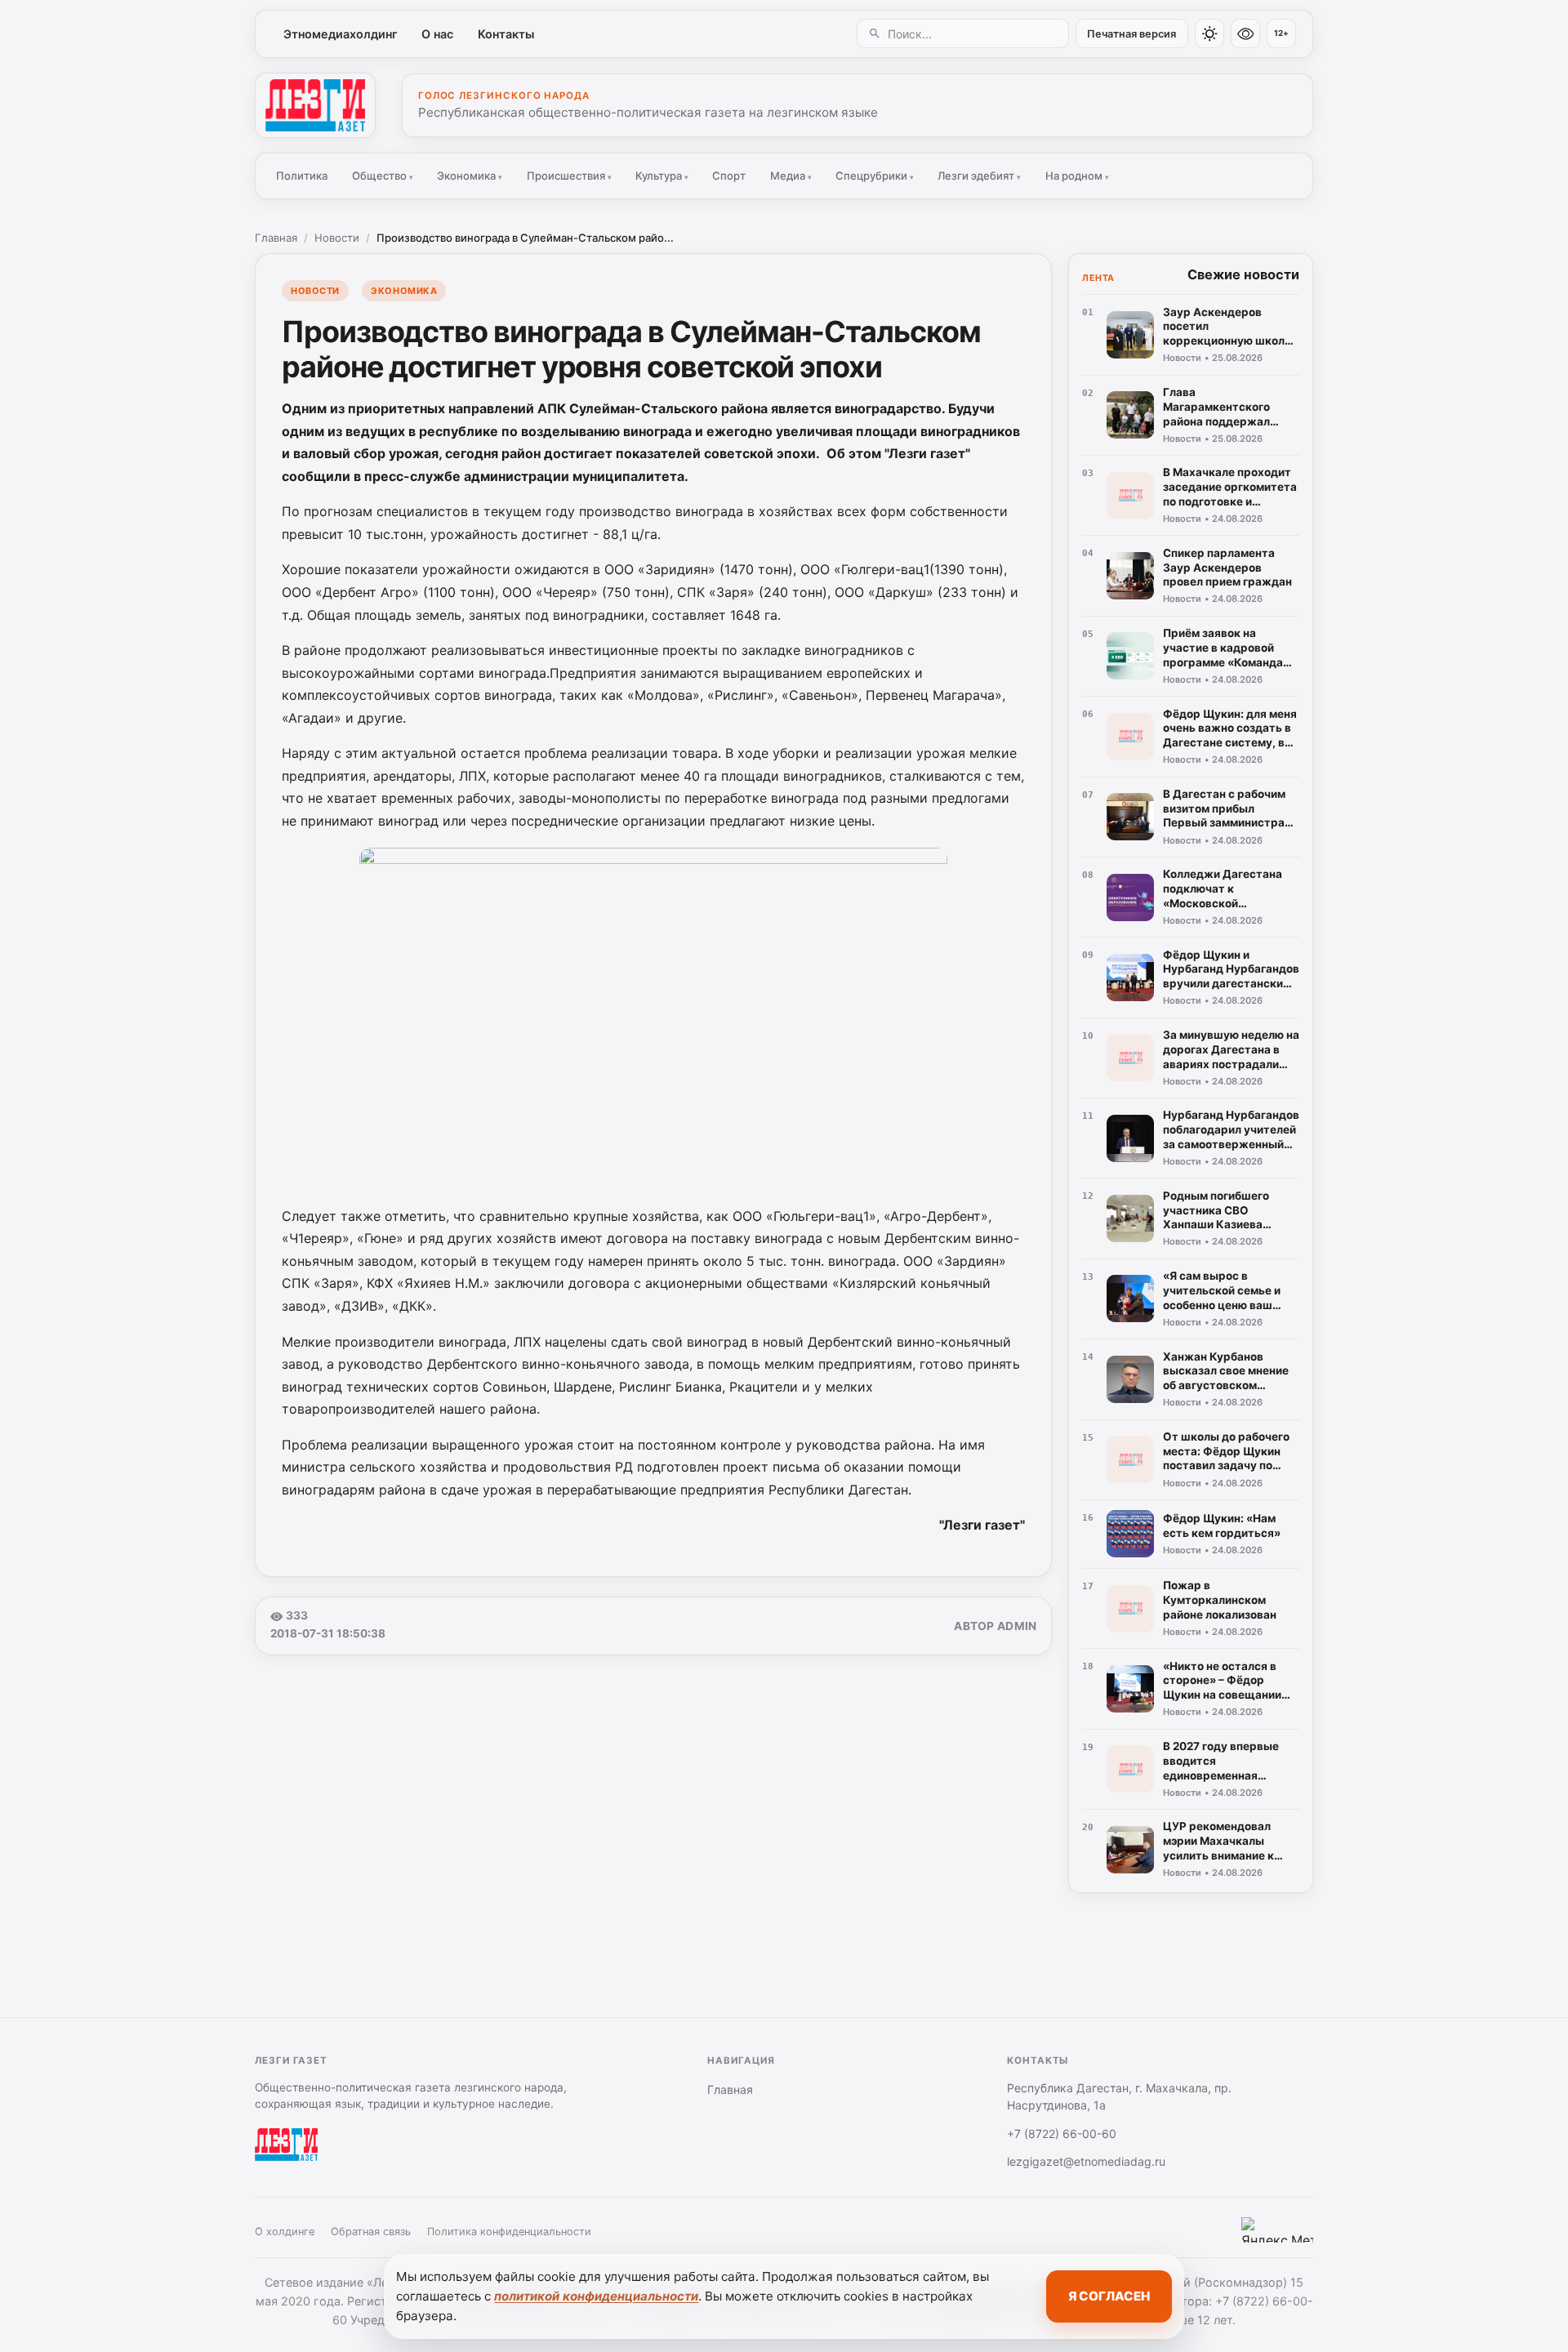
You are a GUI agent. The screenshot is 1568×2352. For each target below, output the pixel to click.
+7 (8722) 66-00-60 (1062, 2134)
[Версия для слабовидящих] (1245, 33)
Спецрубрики (875, 176)
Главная (276, 238)
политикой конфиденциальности (596, 2296)
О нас (437, 34)
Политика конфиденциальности (509, 2232)
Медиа (791, 176)
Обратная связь (371, 2232)
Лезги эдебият (979, 176)
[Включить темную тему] (1209, 33)
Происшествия (569, 176)
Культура (662, 176)
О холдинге (285, 2232)
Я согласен (1109, 2296)
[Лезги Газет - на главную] (315, 105)
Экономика (470, 176)
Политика (302, 176)
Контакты (506, 34)
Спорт (729, 176)
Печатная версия (1131, 34)
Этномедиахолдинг (341, 34)
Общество (383, 176)
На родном (1077, 176)
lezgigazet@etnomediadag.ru (1086, 2161)
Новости (337, 238)
